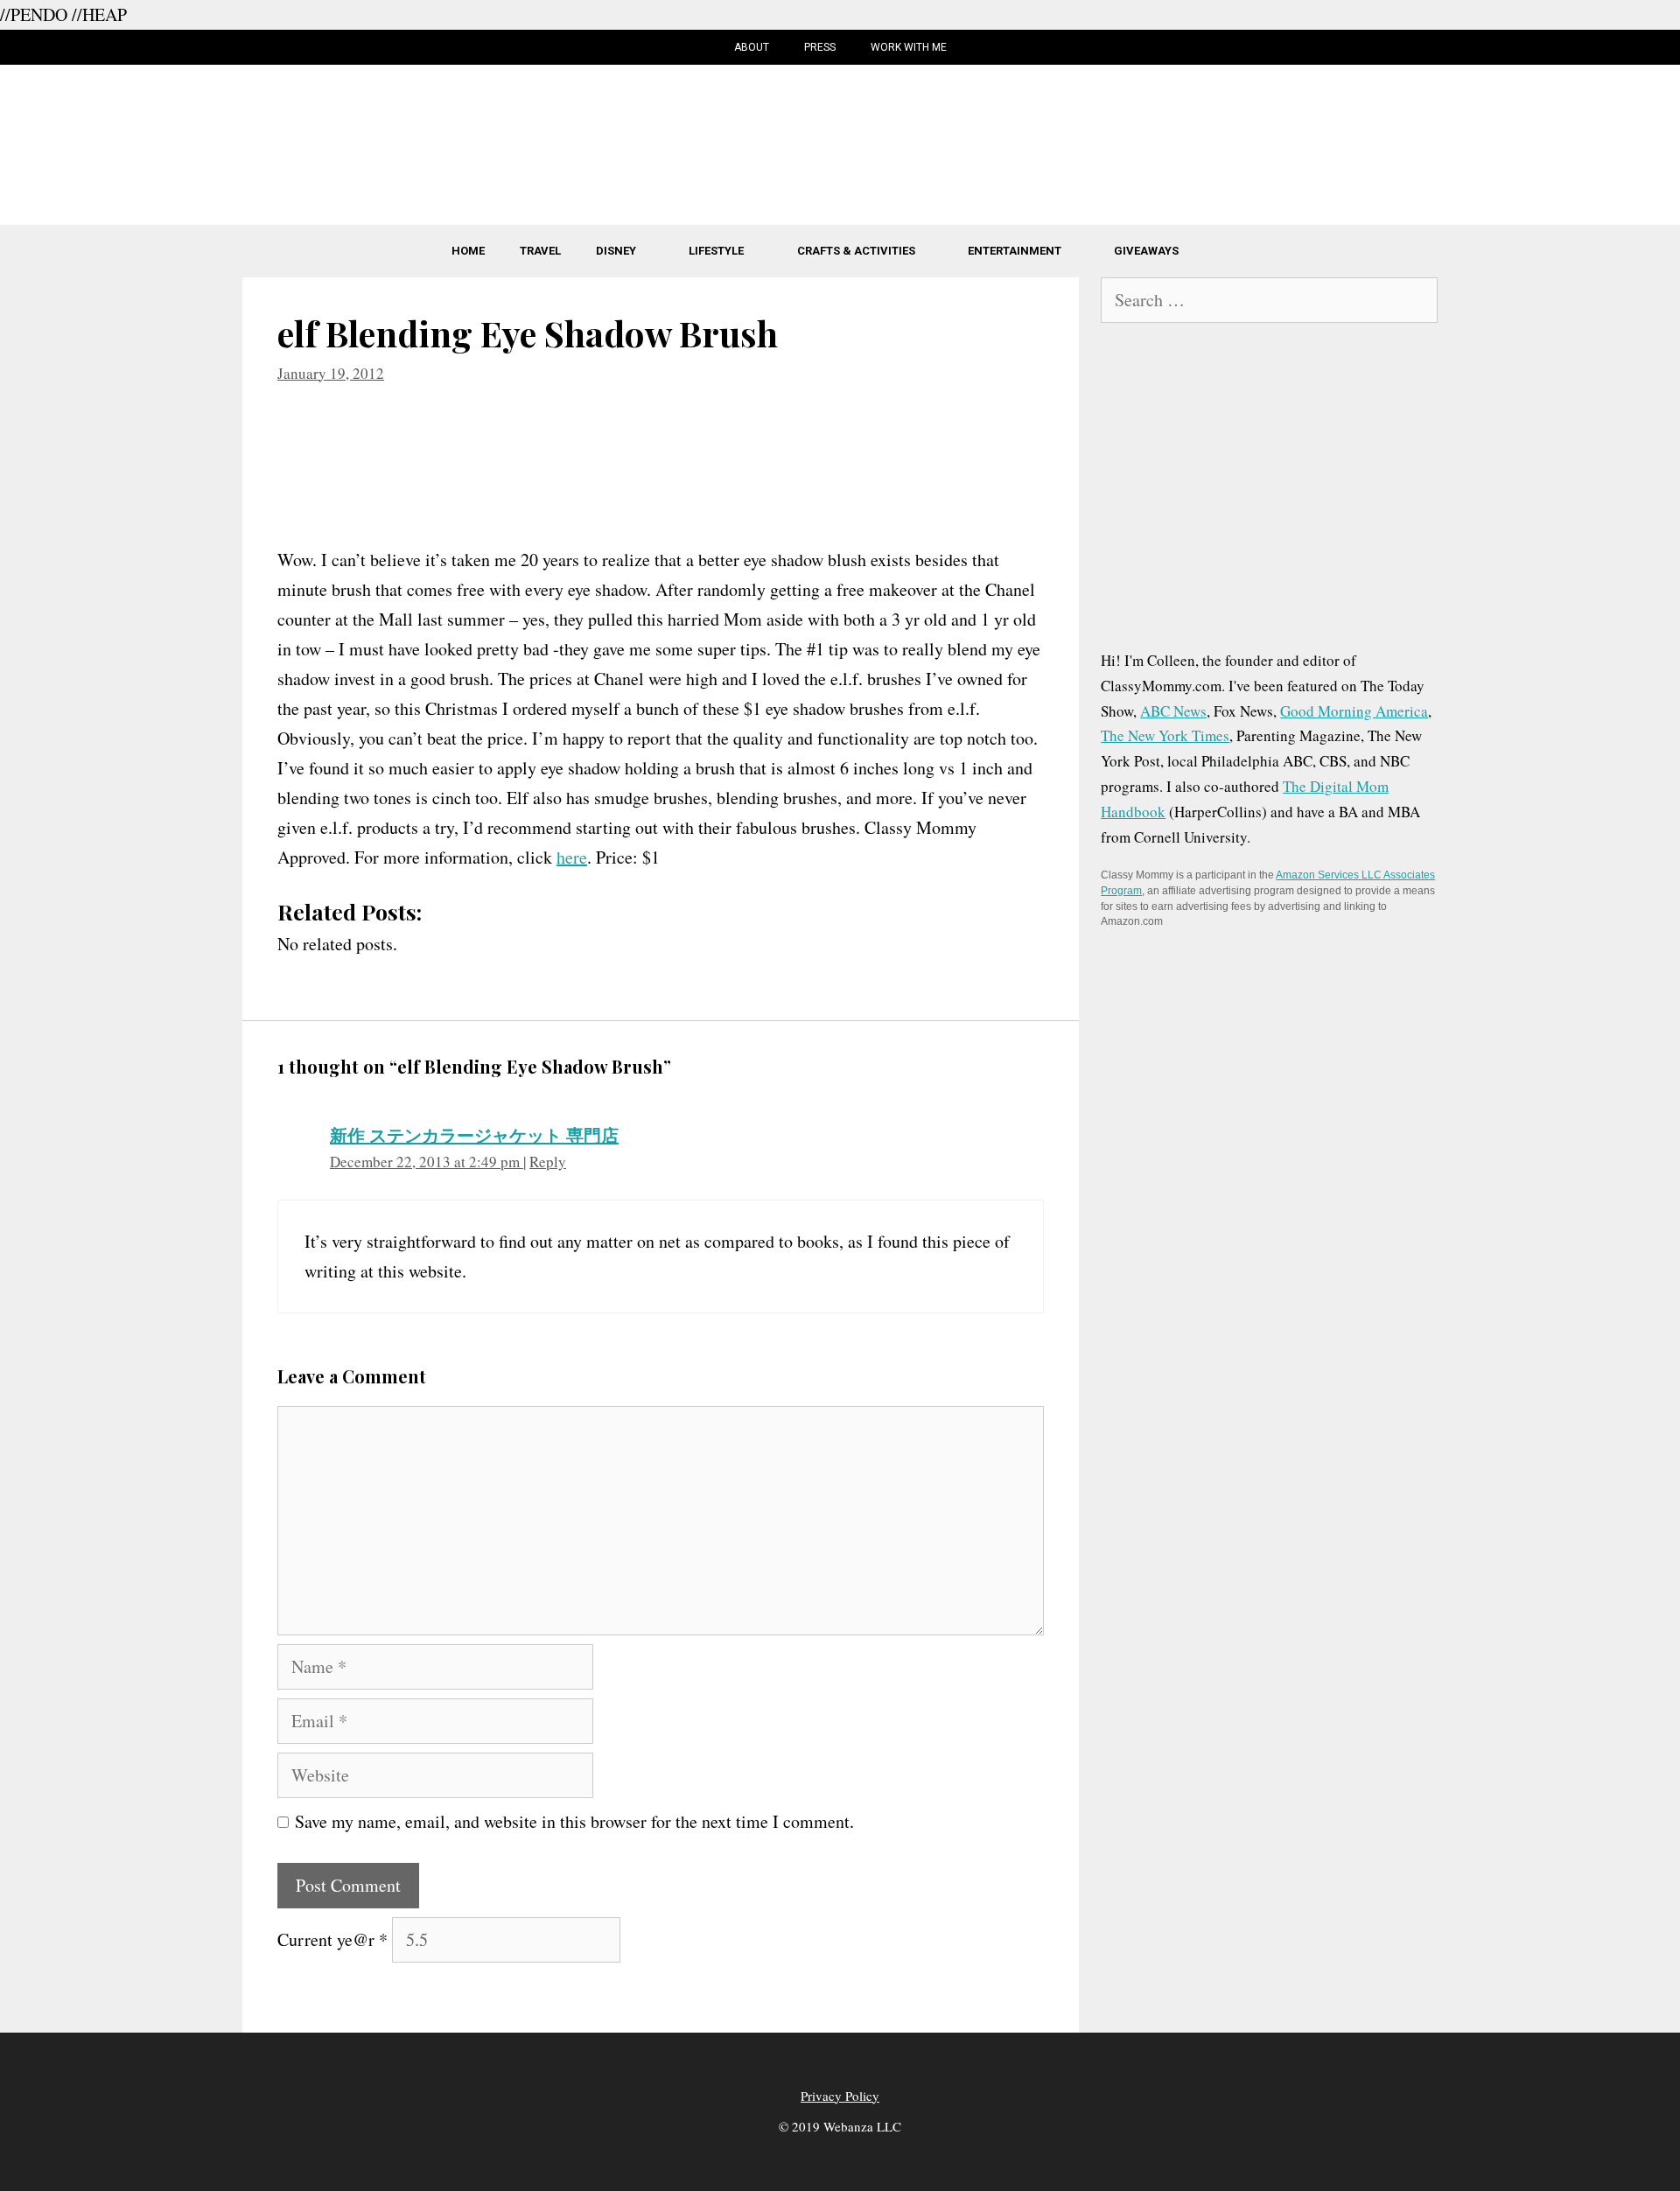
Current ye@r (332, 1939)
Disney (616, 251)
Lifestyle (716, 251)
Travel (540, 251)
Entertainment (1015, 251)
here (572, 857)
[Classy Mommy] (840, 141)
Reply (548, 1162)
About (752, 47)
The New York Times (1165, 735)
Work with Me (909, 47)
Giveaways (1146, 251)
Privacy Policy (840, 2096)
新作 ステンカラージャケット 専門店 (474, 1135)
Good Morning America (1354, 711)
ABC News (1173, 711)
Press (820, 47)
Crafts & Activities (856, 251)
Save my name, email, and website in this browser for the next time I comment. (574, 1821)
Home (468, 251)
